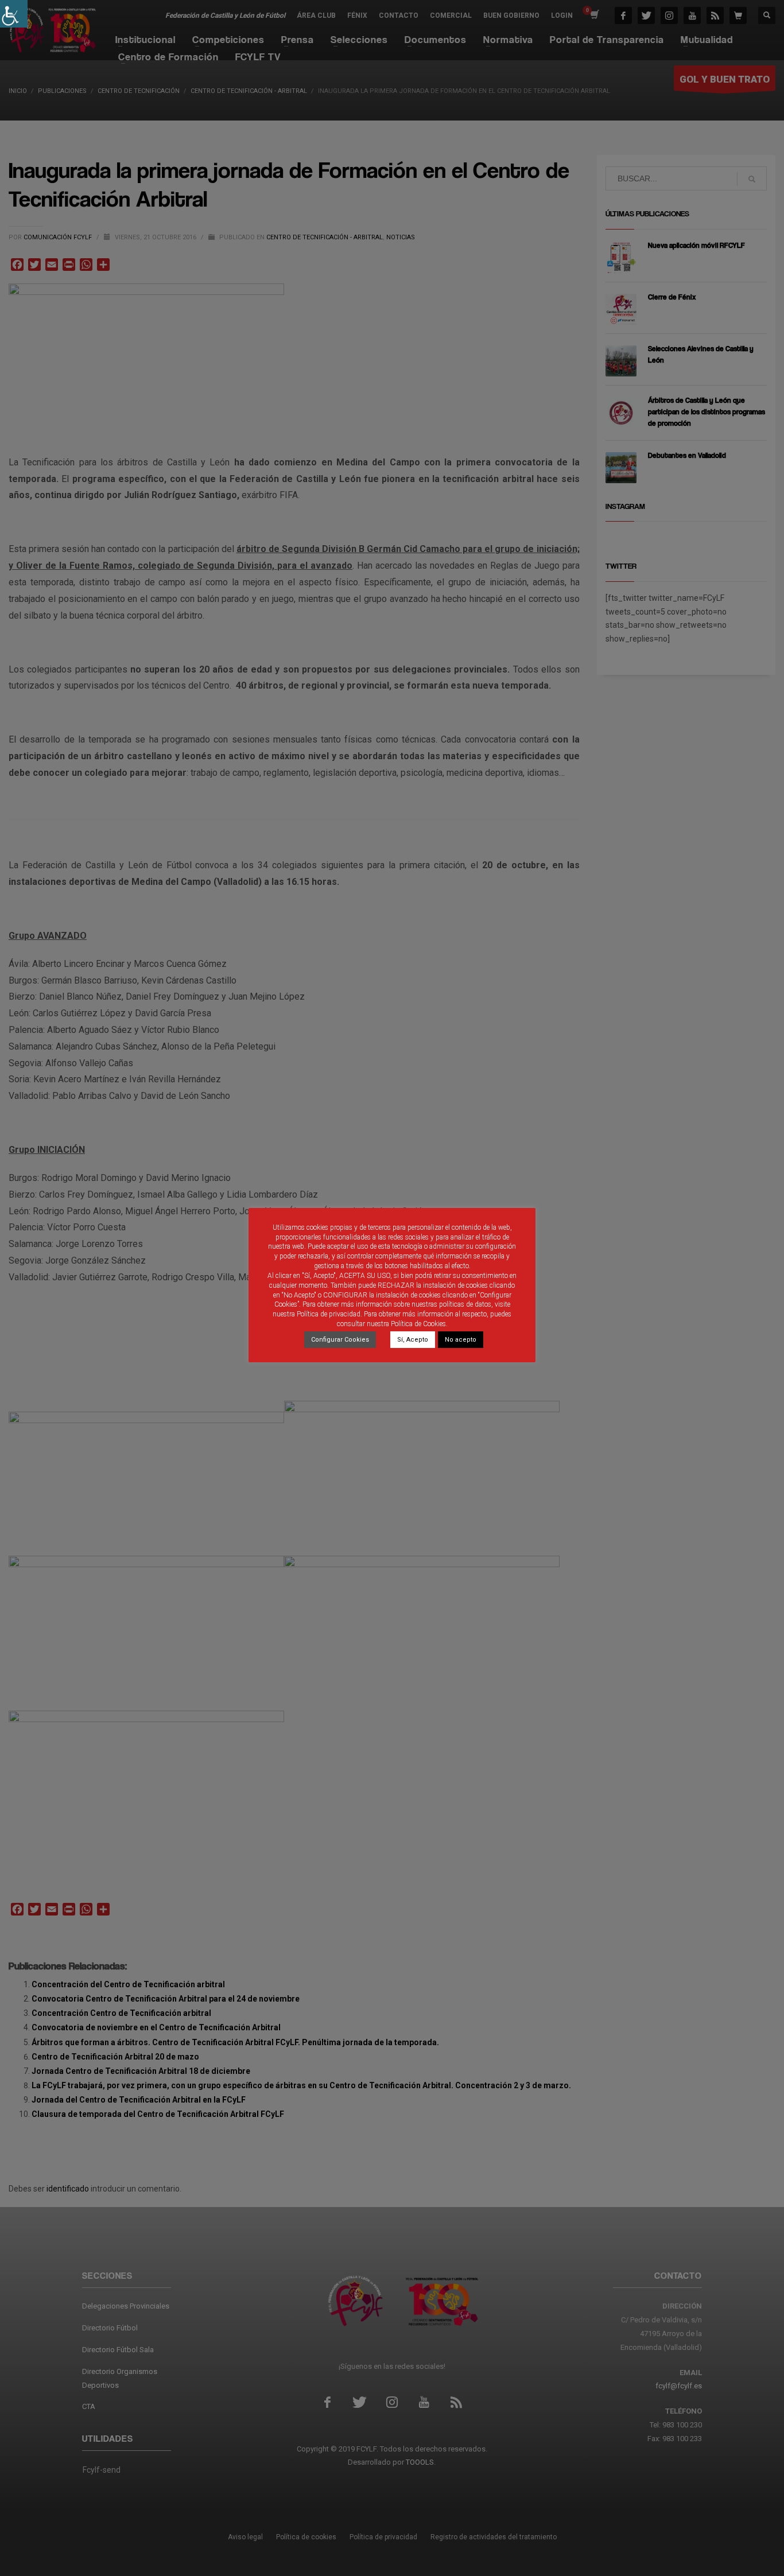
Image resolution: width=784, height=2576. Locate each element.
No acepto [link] (461, 1340)
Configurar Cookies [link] (340, 1340)
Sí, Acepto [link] (413, 1340)
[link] (14, 14)
